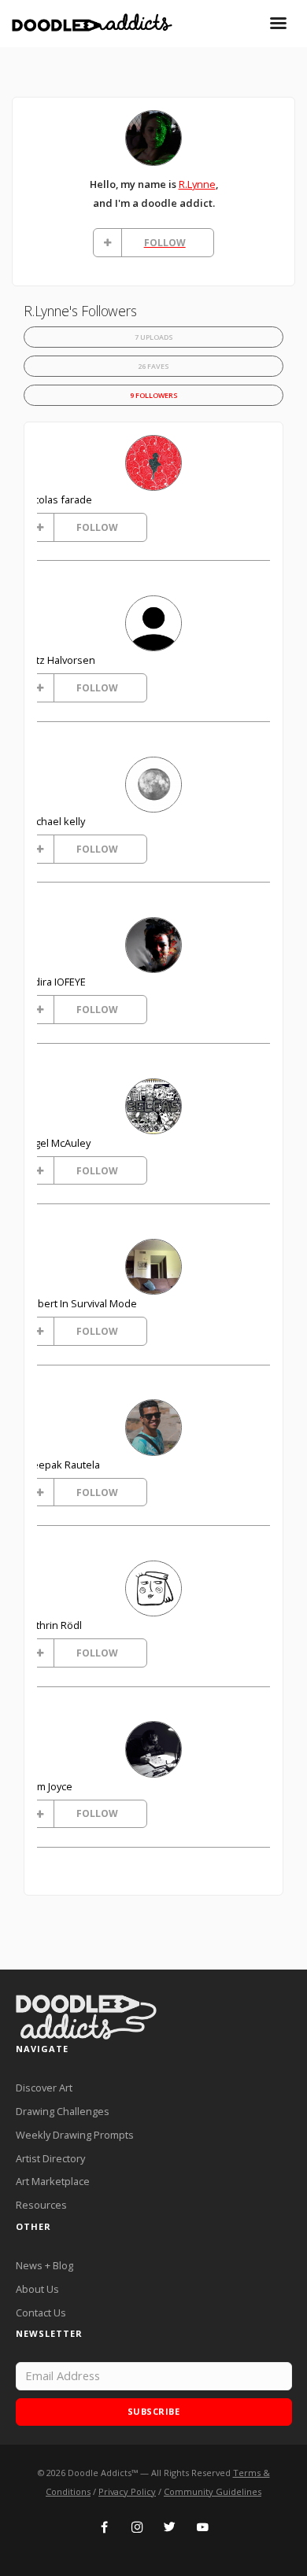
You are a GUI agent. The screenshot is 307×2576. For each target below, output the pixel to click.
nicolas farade (59, 499)
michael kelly (55, 821)
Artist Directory (50, 2158)
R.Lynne (197, 184)
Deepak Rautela (63, 1465)
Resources (41, 2205)
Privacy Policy (127, 2491)
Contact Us (41, 2313)
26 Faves (153, 366)
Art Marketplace (53, 2181)
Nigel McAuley (58, 1143)
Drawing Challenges (63, 2111)
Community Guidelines (213, 2491)
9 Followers (154, 395)
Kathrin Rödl (54, 1625)
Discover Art (44, 2088)
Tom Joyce (49, 1786)
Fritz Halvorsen (60, 660)
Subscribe (154, 2411)
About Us (37, 2289)
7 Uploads (154, 337)
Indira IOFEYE (55, 982)
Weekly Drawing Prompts (75, 2135)
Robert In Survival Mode (81, 1303)
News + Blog (44, 2265)
